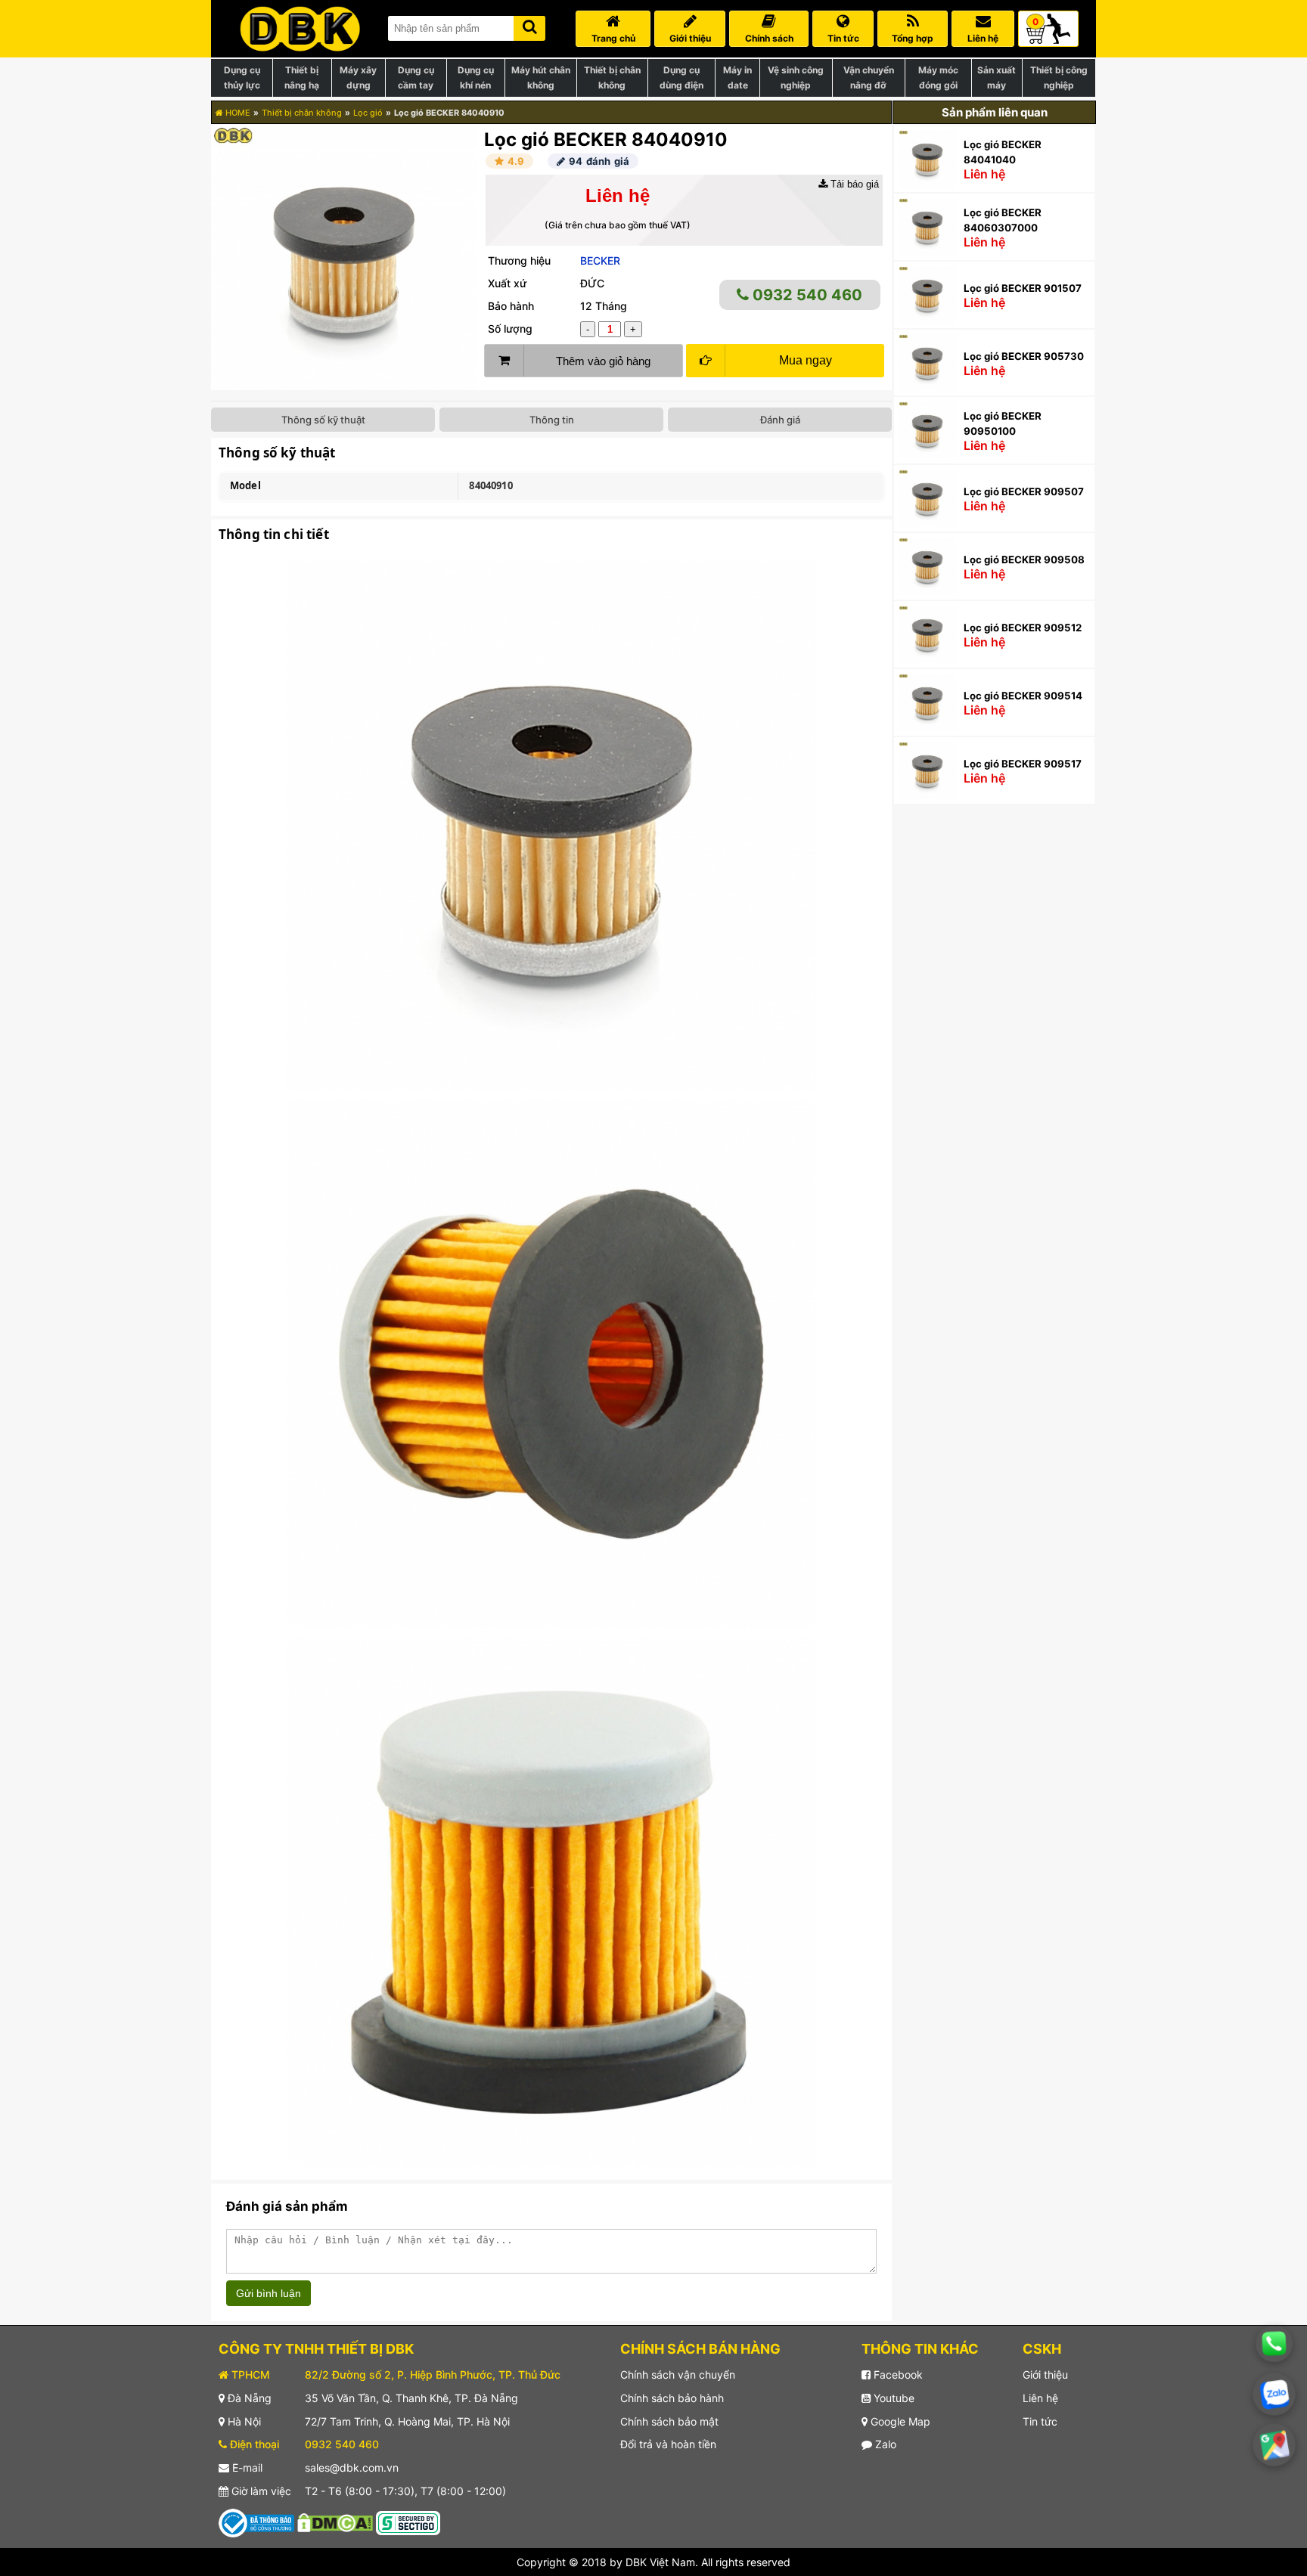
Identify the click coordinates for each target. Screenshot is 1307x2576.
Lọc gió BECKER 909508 (1024, 560)
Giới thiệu (1045, 2375)
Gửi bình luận (269, 2293)
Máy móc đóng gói (938, 77)
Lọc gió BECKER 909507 (1024, 491)
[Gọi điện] (1274, 2344)
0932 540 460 (806, 295)
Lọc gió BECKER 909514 (1023, 696)
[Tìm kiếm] (529, 25)
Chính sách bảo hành (672, 2398)
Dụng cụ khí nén (476, 77)
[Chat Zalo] (1274, 2394)
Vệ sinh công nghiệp (796, 77)
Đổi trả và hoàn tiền (668, 2444)
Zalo (884, 2444)
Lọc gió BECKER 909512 (1023, 628)
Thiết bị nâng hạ (302, 77)
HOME (237, 113)
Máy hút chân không (541, 77)
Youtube (893, 2398)
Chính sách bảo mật (669, 2421)
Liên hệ (1040, 2398)
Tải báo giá (853, 184)
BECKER (600, 260)
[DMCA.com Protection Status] (335, 2522)
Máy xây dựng (358, 77)
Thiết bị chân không (612, 77)
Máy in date (737, 77)
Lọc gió (368, 113)
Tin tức (1040, 2421)
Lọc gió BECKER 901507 (1023, 288)
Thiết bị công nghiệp (1059, 77)
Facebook (897, 2375)
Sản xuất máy (997, 77)
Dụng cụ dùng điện (681, 77)
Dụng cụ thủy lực (242, 77)
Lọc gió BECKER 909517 (1023, 764)
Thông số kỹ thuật (323, 420)
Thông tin (552, 420)
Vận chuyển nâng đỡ (869, 77)
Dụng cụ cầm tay (416, 77)
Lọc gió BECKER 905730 (1024, 356)
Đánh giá (780, 420)
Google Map (899, 2421)
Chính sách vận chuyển (678, 2375)
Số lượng (510, 329)
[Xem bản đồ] (1274, 2445)
